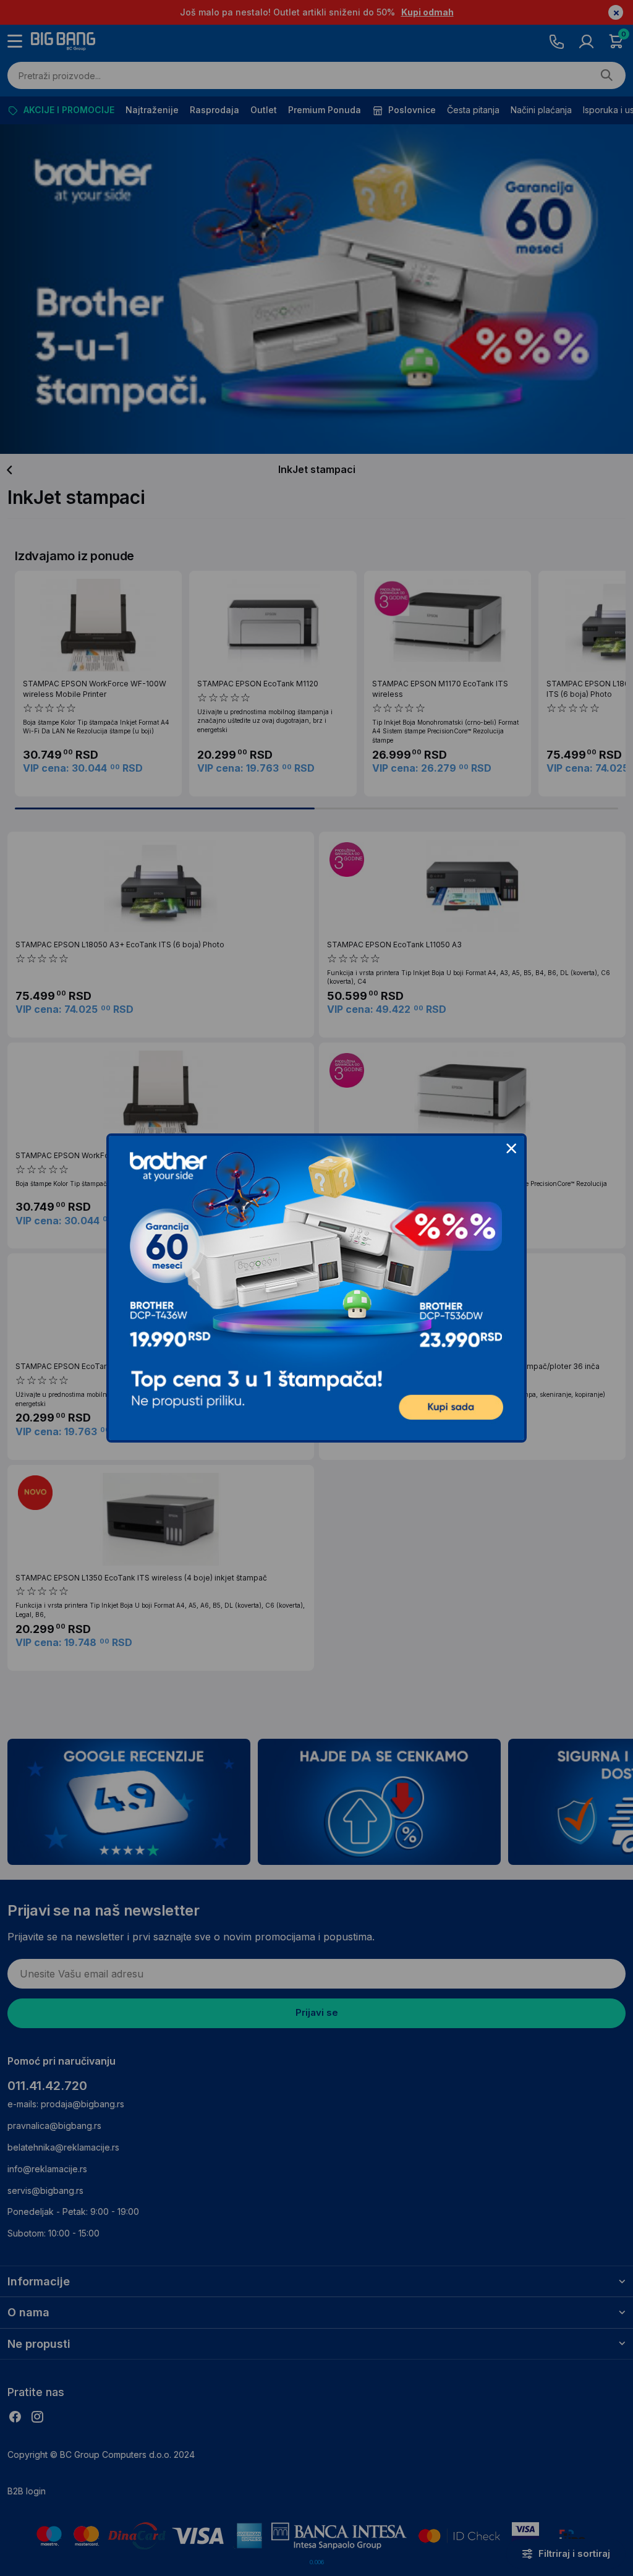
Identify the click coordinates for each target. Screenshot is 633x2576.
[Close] (511, 1149)
